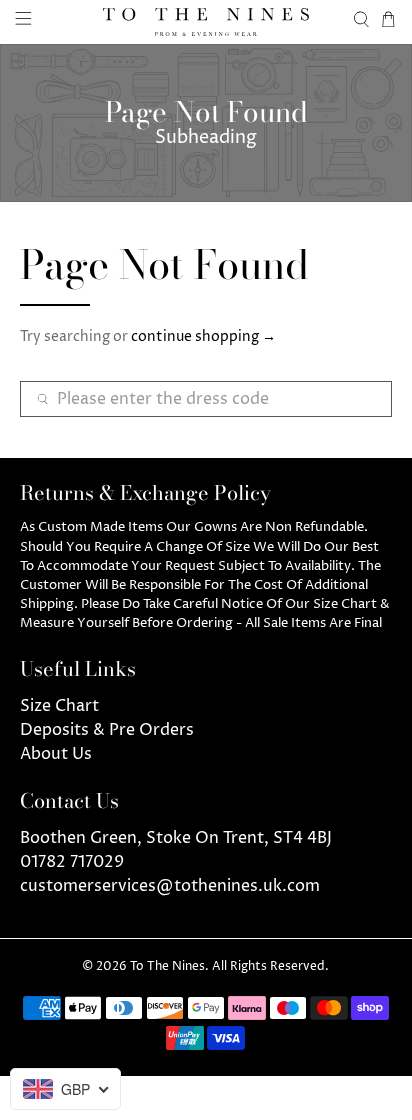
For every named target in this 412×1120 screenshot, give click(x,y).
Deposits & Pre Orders (107, 730)
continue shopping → (203, 336)
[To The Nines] (206, 22)
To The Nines (167, 967)
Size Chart (59, 706)
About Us (56, 754)
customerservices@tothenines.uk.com (170, 886)
